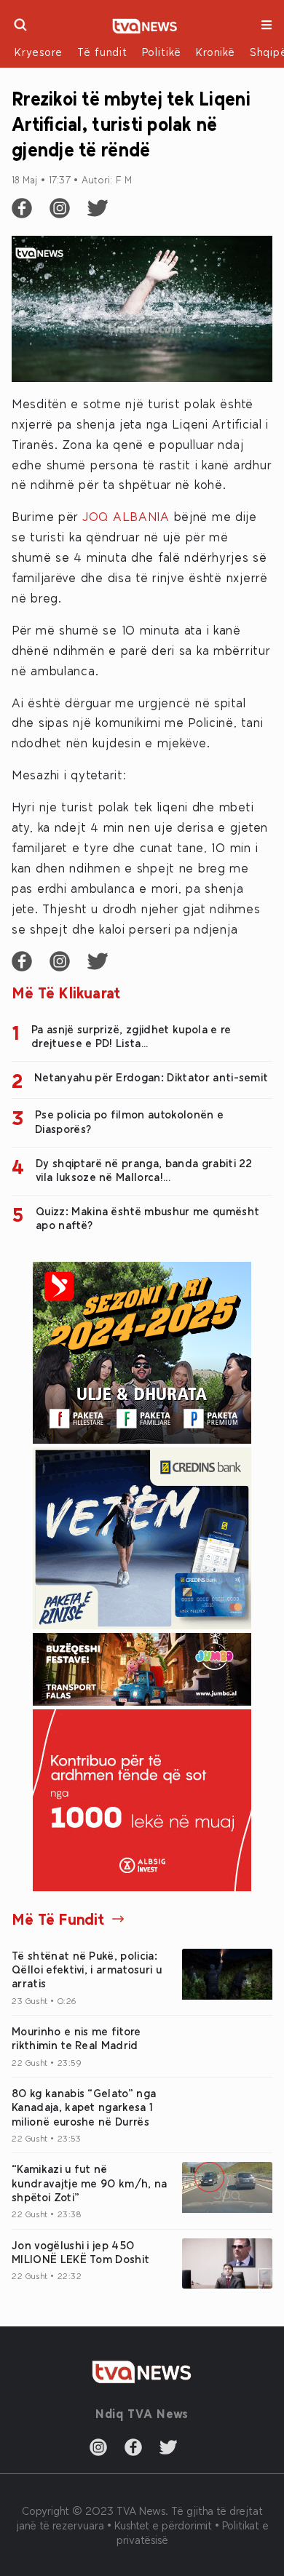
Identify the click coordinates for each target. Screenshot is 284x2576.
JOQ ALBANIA (126, 516)
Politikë (162, 52)
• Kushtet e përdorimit (161, 2525)
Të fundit (102, 52)
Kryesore (39, 52)
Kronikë (216, 52)
